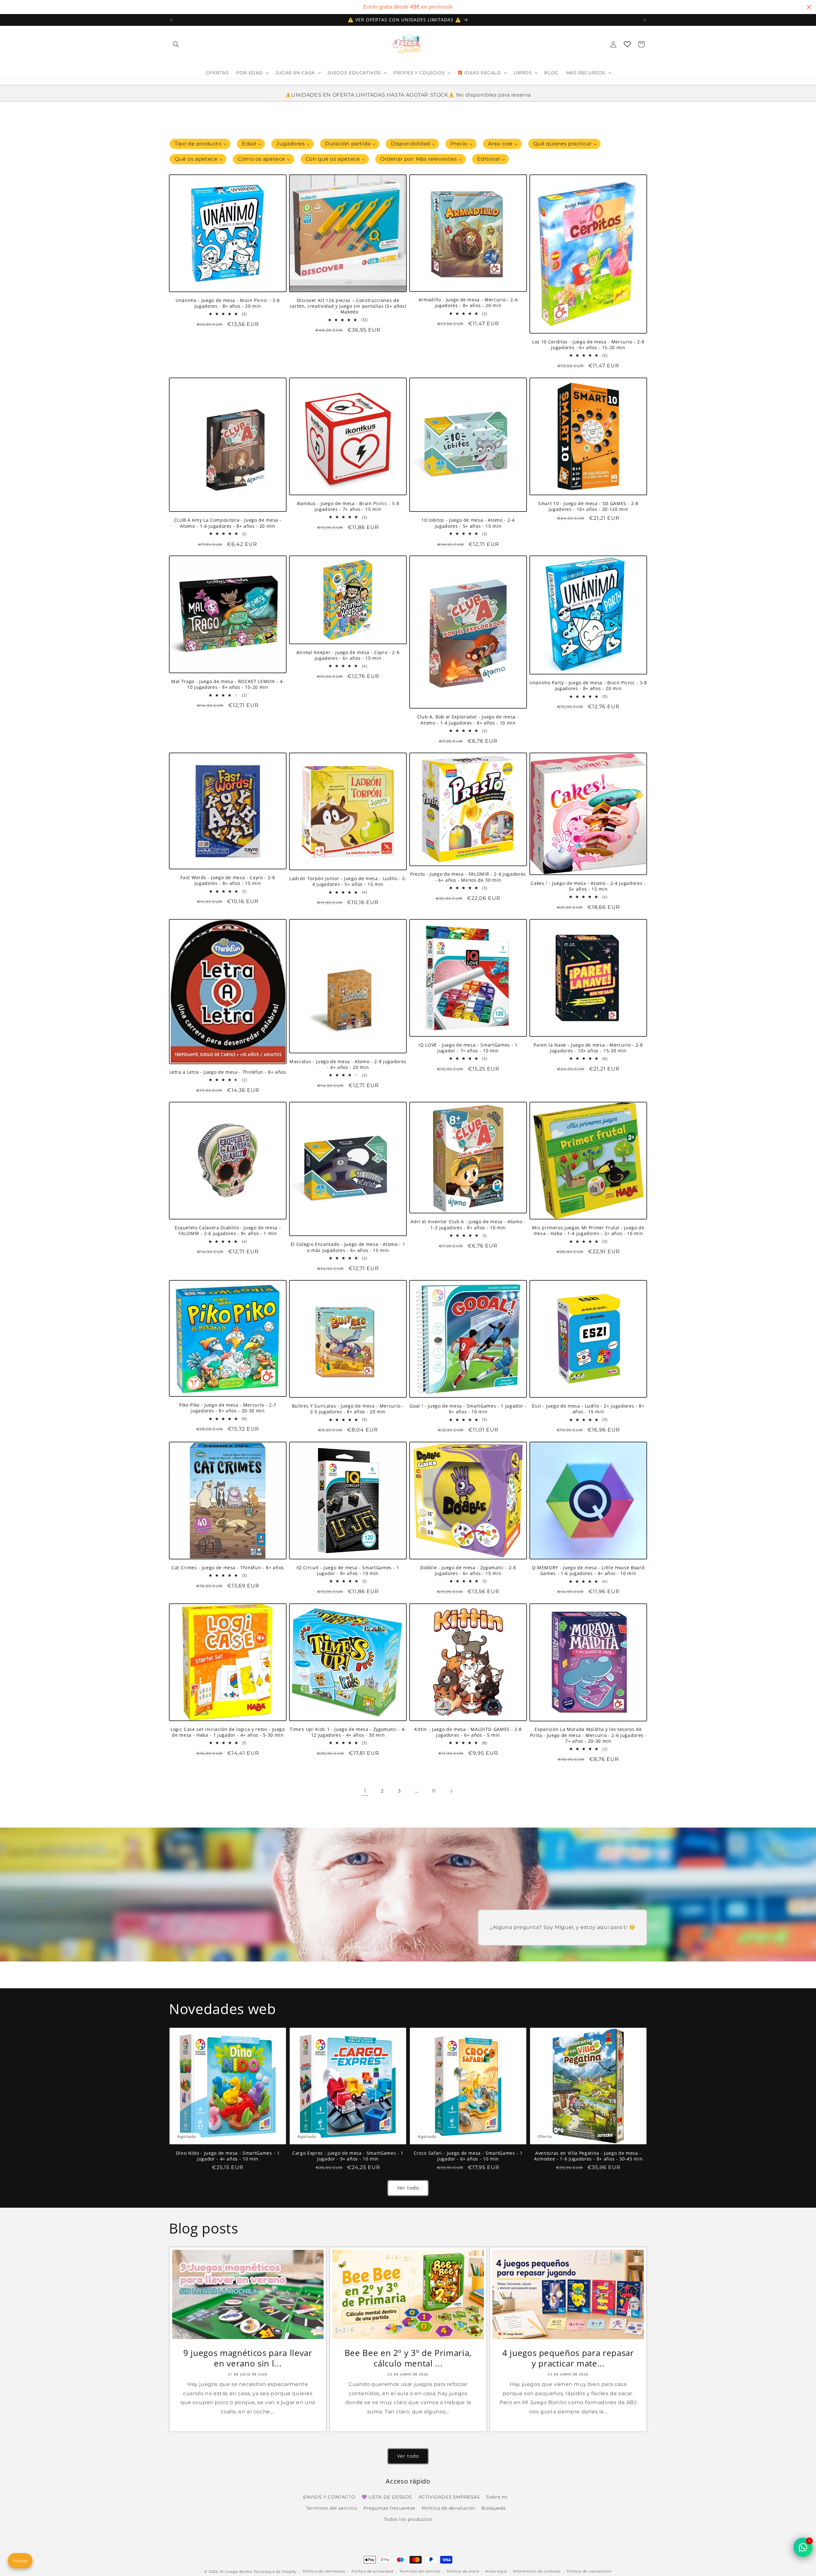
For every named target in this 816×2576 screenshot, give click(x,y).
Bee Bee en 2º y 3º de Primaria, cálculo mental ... (408, 2358)
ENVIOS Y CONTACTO (329, 2497)
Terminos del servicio (332, 2508)
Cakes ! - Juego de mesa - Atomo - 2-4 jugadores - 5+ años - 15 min (588, 886)
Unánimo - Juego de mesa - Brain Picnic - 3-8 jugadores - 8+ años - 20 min (228, 303)
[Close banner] (809, 7)
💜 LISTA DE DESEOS (387, 2497)
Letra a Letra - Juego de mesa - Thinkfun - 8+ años (228, 1072)
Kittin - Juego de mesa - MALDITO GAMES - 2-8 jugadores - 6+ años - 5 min (468, 1732)
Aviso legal (496, 2571)
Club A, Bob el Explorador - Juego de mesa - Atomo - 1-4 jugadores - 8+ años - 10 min (468, 720)
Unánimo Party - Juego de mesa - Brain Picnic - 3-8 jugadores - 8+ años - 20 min (588, 686)
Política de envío (463, 2571)
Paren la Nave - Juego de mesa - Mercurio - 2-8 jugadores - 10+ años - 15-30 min (588, 1048)
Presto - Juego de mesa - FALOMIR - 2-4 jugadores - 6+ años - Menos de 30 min (468, 877)
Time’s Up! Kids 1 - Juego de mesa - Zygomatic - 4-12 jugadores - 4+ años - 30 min (348, 1732)
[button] (176, 44)
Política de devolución (448, 2508)
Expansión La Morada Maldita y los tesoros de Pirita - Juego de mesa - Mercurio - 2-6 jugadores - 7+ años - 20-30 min (588, 1735)
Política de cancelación (589, 2571)
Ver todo (408, 2188)
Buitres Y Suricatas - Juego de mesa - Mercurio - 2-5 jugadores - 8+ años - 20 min (348, 1409)
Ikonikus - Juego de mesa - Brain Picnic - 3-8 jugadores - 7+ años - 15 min (348, 506)
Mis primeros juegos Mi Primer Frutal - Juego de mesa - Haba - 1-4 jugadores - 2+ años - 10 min (588, 1231)
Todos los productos (408, 2519)
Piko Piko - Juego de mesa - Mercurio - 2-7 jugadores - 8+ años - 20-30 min (228, 1408)
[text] (408, 7)
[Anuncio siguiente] (645, 20)
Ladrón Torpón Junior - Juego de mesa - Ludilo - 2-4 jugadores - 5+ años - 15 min (348, 881)
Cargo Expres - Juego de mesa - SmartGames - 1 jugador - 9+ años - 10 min (348, 2156)
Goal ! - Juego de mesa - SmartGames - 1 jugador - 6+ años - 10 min (468, 1409)
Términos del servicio (420, 2571)
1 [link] (365, 1791)
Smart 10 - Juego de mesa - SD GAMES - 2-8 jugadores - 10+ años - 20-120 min (588, 506)
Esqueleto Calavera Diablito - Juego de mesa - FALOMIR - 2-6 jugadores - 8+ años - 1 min (228, 1231)
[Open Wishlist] (627, 44)
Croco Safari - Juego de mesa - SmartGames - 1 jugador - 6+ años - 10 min (468, 2156)
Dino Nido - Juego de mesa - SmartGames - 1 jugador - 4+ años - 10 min (228, 2156)
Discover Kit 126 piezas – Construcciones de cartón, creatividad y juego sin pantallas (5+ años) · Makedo (348, 306)
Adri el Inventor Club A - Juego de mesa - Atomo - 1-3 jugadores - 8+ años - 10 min (468, 1225)
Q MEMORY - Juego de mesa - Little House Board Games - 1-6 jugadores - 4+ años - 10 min (588, 1571)
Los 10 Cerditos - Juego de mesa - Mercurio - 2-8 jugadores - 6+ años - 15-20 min (588, 345)
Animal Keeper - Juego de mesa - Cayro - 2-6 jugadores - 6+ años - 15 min (348, 655)
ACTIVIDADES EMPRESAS (449, 2497)
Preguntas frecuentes (389, 2508)
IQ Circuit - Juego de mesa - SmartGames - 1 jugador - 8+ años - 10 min (348, 1571)
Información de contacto (537, 2571)
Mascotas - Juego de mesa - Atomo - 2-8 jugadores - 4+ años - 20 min (348, 1064)
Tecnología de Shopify (275, 2572)
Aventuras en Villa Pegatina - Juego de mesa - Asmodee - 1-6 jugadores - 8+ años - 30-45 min (588, 2156)
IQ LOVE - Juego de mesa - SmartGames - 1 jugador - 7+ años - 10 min (468, 1048)
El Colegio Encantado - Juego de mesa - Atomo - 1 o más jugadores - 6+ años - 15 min (348, 1248)
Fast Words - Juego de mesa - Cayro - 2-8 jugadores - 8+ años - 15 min (228, 881)
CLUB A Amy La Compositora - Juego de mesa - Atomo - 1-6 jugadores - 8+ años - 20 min (228, 523)
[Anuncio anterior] (171, 20)
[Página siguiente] (451, 1791)
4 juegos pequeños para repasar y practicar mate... (568, 2358)
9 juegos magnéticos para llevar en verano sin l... (248, 2358)
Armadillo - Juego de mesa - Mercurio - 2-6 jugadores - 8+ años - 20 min (468, 303)
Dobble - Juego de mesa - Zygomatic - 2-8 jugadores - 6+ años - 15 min (468, 1571)
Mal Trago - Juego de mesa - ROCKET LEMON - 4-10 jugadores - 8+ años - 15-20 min (228, 684)
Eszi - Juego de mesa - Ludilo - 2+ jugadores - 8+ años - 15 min (588, 1409)
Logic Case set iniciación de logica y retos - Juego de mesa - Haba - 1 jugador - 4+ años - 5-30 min (228, 1732)
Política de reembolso (324, 2571)
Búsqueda (493, 2508)
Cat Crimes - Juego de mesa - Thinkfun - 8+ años (228, 1568)
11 (434, 1791)
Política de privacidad (372, 2571)
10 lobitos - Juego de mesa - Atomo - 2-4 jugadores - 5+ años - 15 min (468, 523)
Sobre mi (497, 2497)
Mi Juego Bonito (236, 2572)
